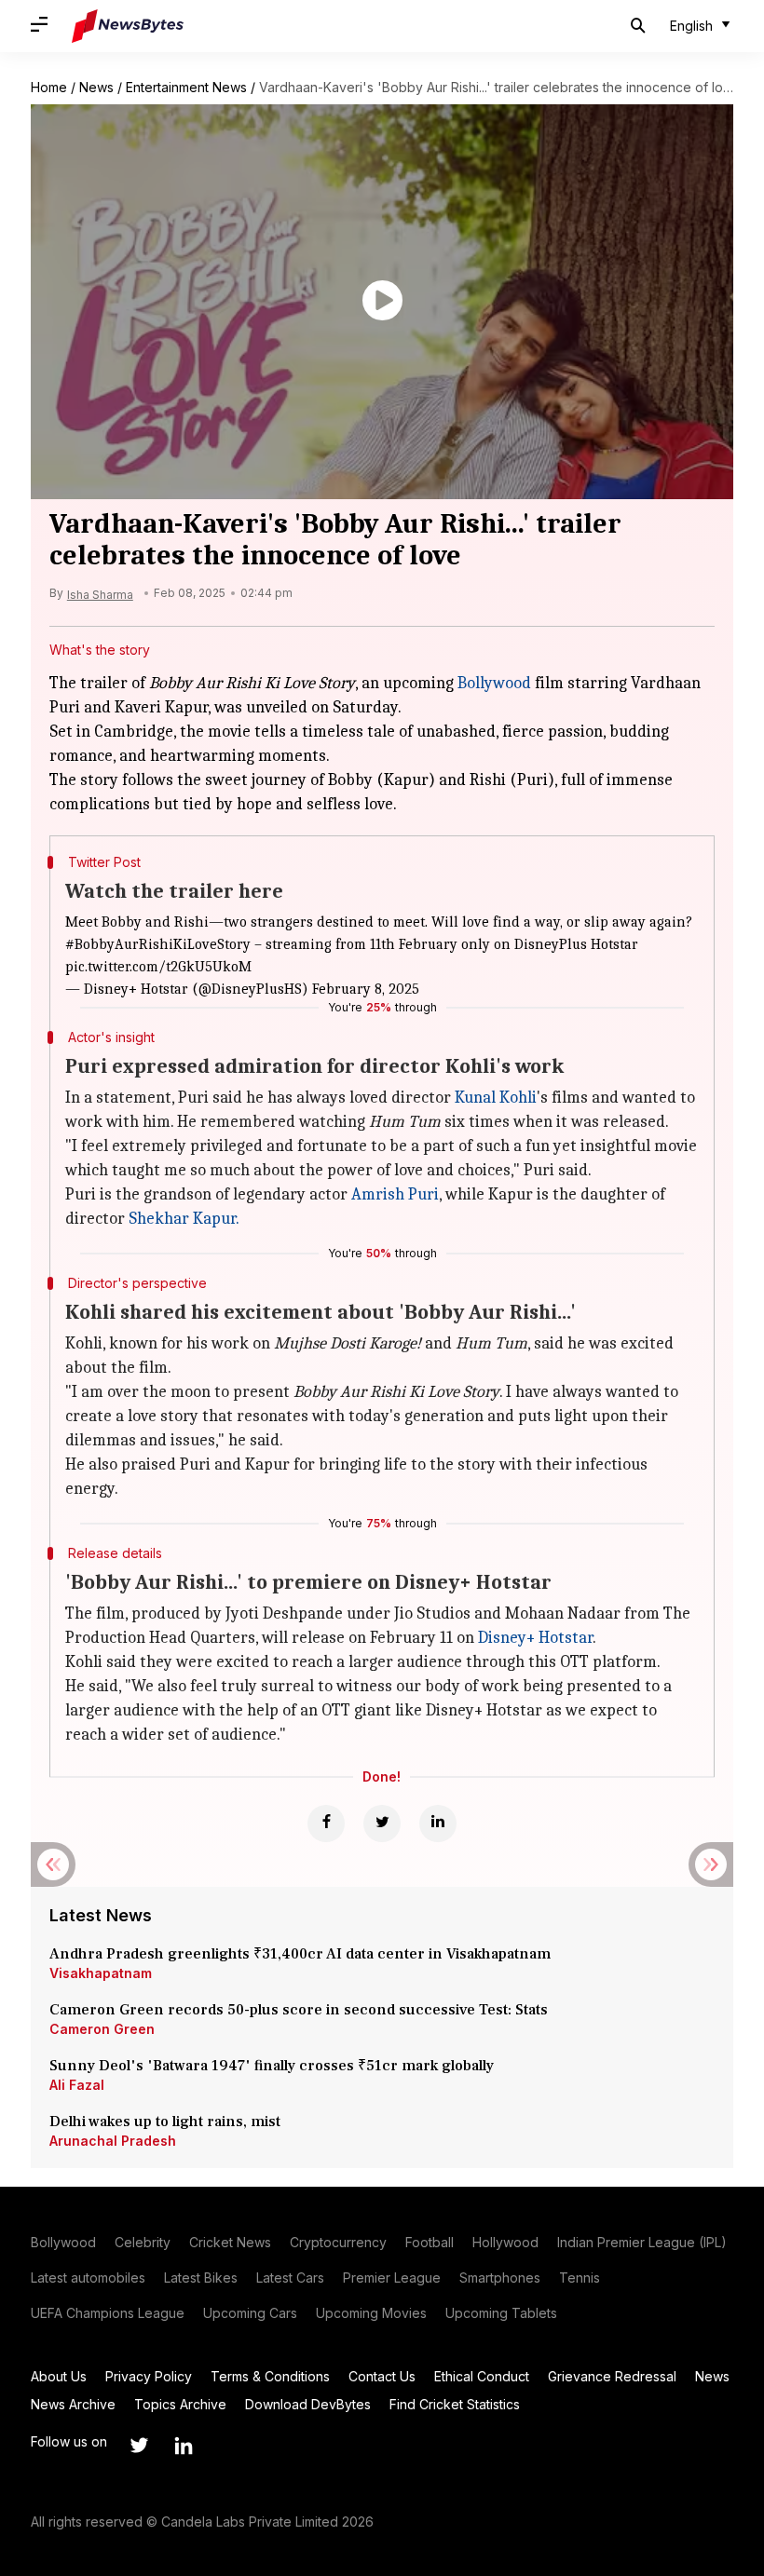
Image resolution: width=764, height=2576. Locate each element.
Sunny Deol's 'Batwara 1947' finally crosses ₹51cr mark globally (272, 2066)
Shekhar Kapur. (184, 1219)
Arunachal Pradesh (113, 2141)
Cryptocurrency (338, 2242)
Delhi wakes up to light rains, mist (165, 2122)
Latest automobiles (88, 2278)
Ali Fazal (77, 2085)
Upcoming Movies (371, 2313)
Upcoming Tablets (501, 2313)
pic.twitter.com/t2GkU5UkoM (158, 967)
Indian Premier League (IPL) (642, 2242)
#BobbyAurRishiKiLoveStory (158, 944)
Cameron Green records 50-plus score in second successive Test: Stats (299, 2010)
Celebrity (143, 2242)
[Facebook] (326, 1824)
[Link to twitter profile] (139, 2446)
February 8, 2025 (366, 989)
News (96, 87)
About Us (59, 2376)
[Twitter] (382, 1824)
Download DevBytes (308, 2404)
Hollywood (505, 2242)
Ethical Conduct (482, 2376)
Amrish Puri (395, 1194)
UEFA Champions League (108, 2313)
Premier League (392, 2278)
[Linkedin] (438, 1824)
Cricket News (230, 2242)
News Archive (73, 2404)
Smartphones (500, 2278)
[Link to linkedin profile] (184, 2446)
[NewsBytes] (128, 26)
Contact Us (382, 2376)
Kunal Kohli (496, 1098)
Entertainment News (186, 87)
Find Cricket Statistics (455, 2404)
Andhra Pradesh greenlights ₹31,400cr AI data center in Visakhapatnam (300, 1954)
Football (430, 2242)
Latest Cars (290, 2278)
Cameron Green (102, 2029)
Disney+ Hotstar (535, 1638)
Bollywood (494, 683)
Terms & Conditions (270, 2376)
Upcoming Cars (250, 2313)
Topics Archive (180, 2404)
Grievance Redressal (612, 2376)
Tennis (580, 2278)
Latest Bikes (201, 2278)
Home (49, 87)
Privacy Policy (149, 2376)
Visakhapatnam (101, 1973)
